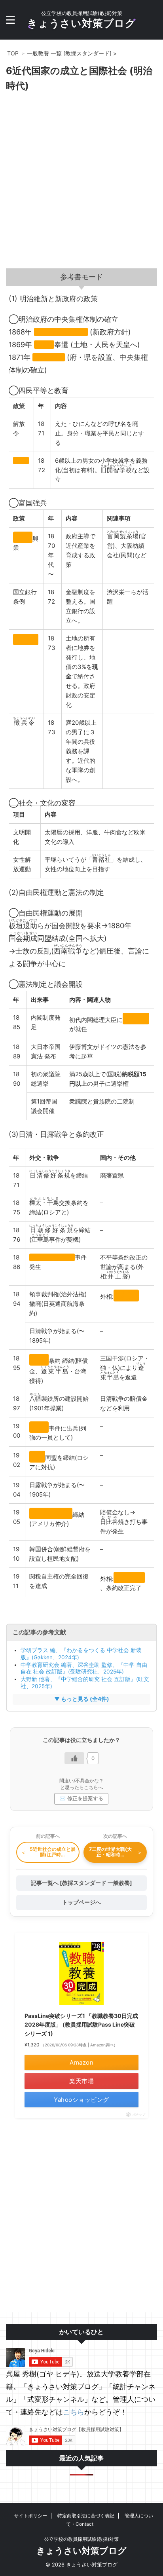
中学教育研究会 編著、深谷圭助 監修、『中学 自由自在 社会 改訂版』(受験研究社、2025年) (84, 1668)
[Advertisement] (81, 183)
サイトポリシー (30, 2516)
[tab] (81, 277)
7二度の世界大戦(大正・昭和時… (116, 1852)
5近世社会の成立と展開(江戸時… (48, 1852)
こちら (74, 2412)
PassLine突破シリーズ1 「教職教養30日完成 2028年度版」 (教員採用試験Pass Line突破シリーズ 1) (81, 2025)
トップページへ (81, 1902)
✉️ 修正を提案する (81, 1798)
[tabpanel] (81, 949)
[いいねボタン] (74, 1758)
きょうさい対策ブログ (81, 23)
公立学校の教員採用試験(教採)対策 (81, 2539)
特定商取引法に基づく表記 (86, 2516)
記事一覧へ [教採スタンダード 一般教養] (81, 1883)
